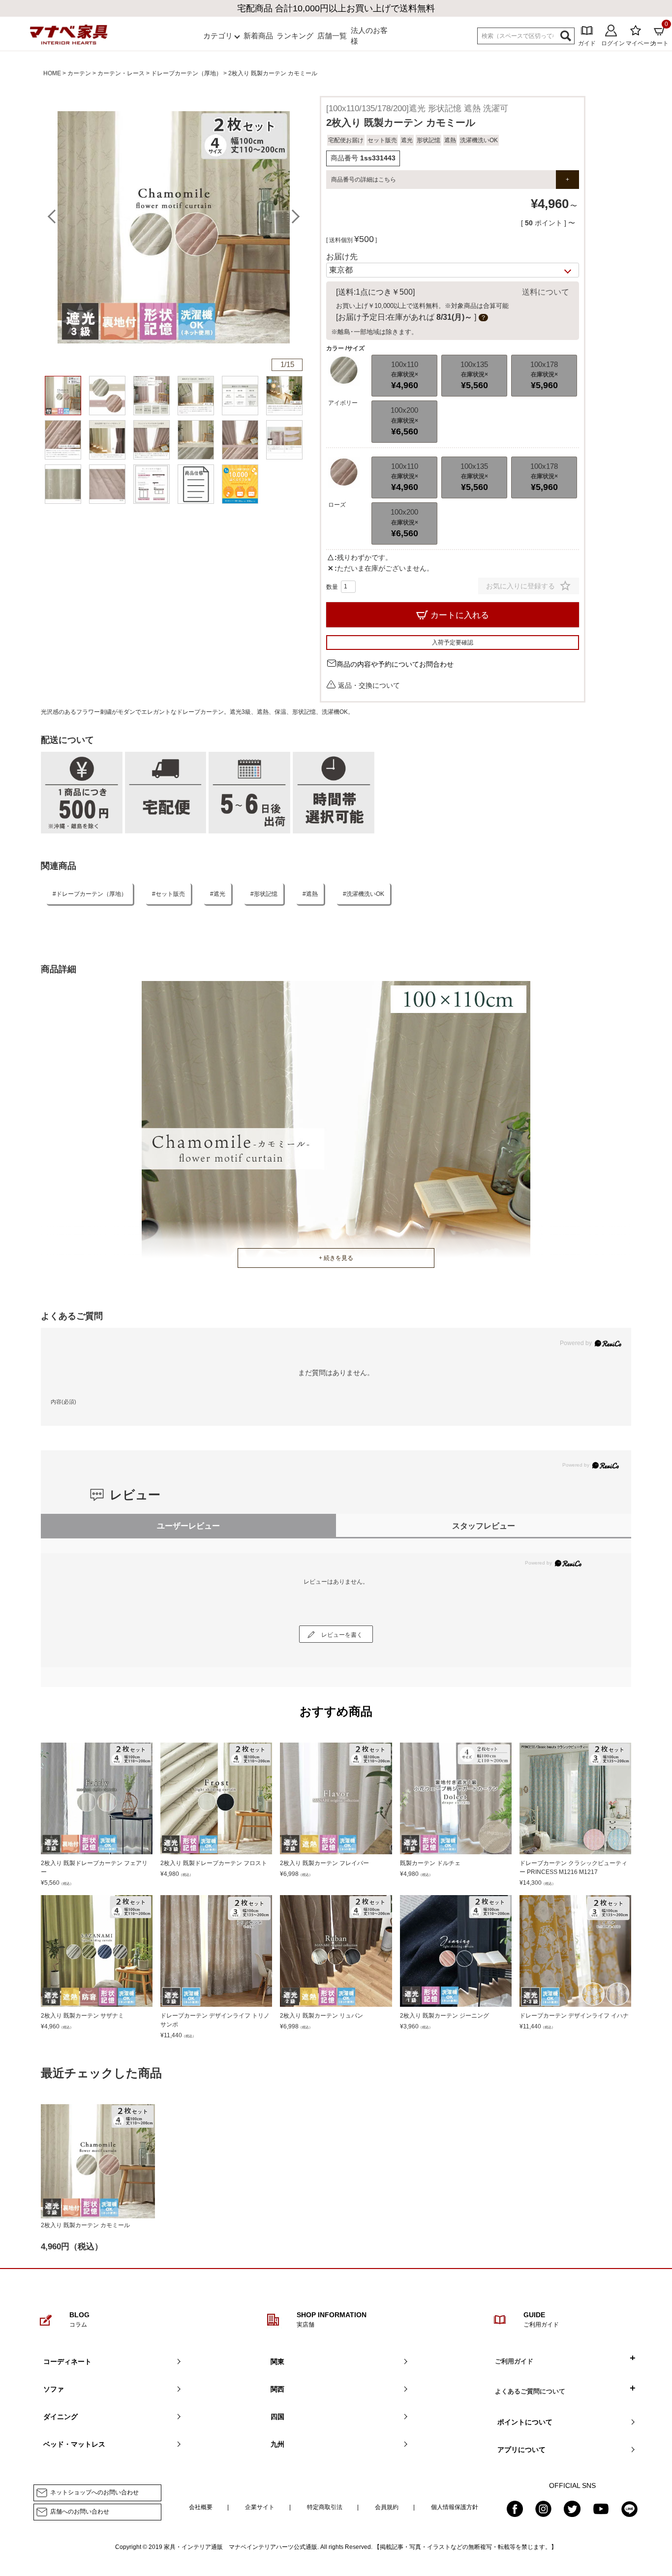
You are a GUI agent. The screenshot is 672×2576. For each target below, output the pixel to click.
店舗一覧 (332, 36)
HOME (52, 73)
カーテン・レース (121, 73)
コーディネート (67, 2361)
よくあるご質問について (530, 2391)
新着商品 (258, 36)
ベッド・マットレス (74, 2444)
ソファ (54, 2389)
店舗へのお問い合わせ (80, 2512)
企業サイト (260, 2507)
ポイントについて (525, 2422)
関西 (277, 2389)
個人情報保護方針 (455, 2507)
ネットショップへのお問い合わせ (94, 2493)
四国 (277, 2417)
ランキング (295, 36)
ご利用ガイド (514, 2361)
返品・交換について (369, 685)
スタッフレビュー (484, 1526)
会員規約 (387, 2507)
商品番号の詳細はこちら (364, 180)
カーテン (79, 73)
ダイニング (61, 2417)
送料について (546, 292)
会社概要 (201, 2507)
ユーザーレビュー (188, 1526)
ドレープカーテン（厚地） (186, 73)
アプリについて (521, 2450)
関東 (277, 2361)
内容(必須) (63, 1402)
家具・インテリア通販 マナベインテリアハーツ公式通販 (241, 2547)
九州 (277, 2444)
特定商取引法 (325, 2507)
